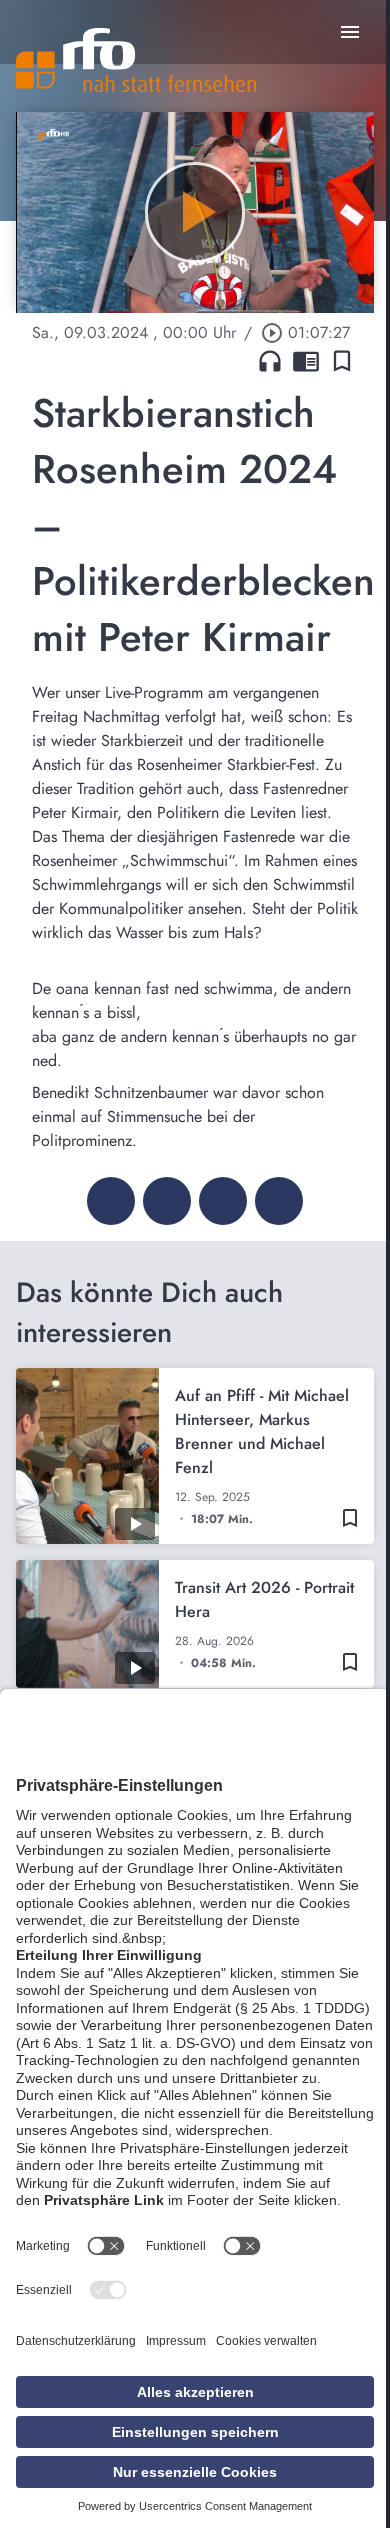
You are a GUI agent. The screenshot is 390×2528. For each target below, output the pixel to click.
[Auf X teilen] (167, 1201)
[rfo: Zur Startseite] (136, 60)
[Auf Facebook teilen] (111, 1201)
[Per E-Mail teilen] (279, 1201)
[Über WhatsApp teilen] (223, 1201)
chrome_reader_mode (306, 361)
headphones (270, 361)
